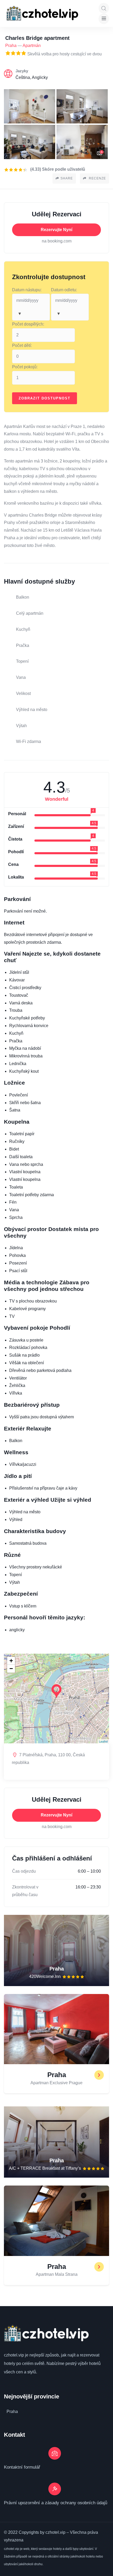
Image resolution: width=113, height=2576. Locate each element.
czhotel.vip (14, 2355)
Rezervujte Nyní (56, 230)
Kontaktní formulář (22, 2467)
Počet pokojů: (25, 367)
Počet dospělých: (28, 324)
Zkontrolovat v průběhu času (25, 1891)
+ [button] (11, 1661)
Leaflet (103, 1741)
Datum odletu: (64, 290)
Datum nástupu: (27, 290)
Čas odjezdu (24, 1871)
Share (67, 178)
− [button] (11, 1669)
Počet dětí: (22, 345)
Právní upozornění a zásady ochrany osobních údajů (56, 2503)
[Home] (42, 13)
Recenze (97, 178)
